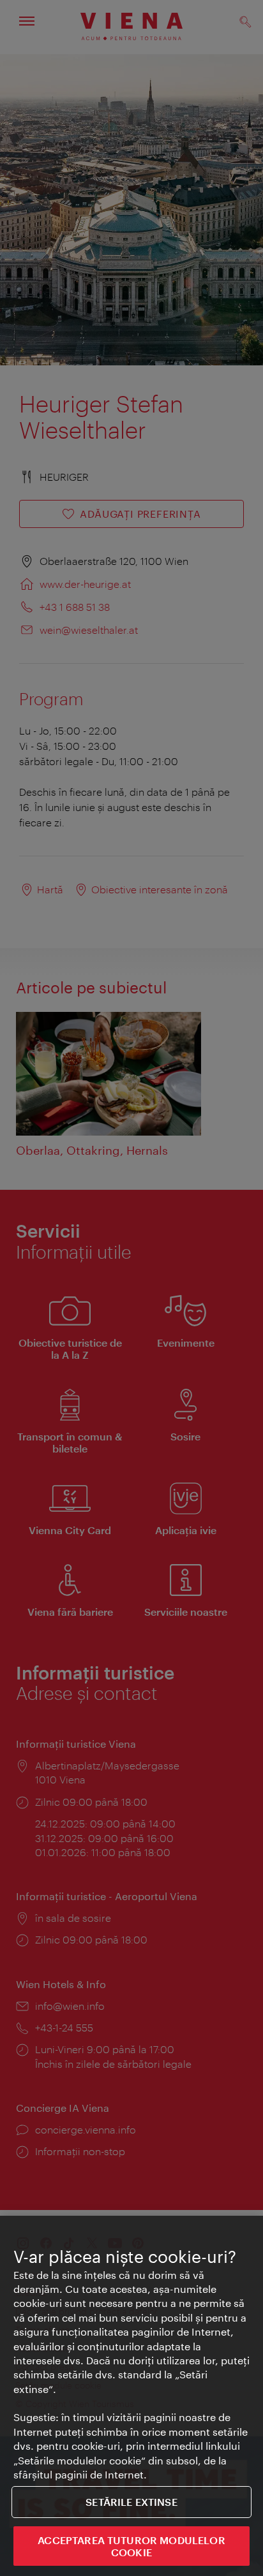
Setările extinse (131, 2502)
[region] (131, 2396)
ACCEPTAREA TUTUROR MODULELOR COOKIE (131, 2546)
